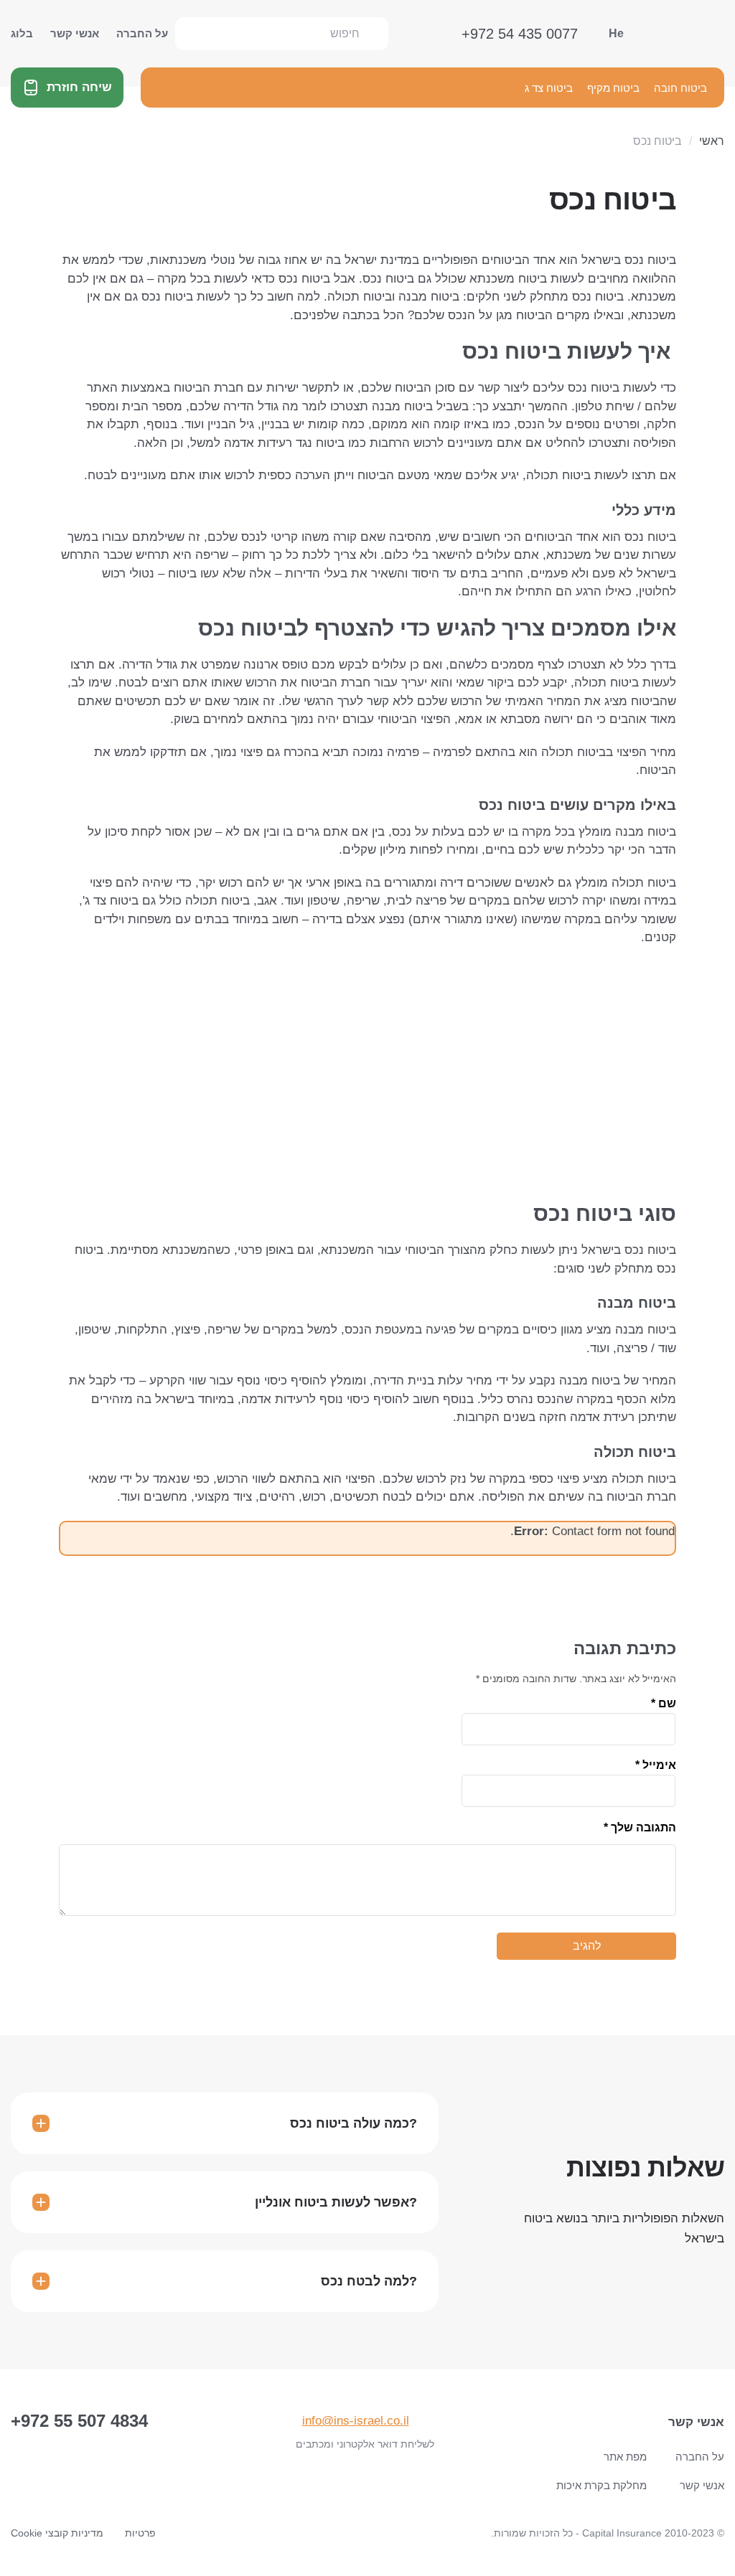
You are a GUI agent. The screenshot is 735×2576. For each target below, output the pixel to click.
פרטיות (140, 2533)
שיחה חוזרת (79, 87)
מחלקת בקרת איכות (601, 2485)
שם (664, 1704)
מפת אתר (625, 2457)
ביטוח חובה (680, 88)
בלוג (22, 33)
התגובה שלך (640, 1827)
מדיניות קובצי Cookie (57, 2533)
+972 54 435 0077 (520, 34)
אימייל (656, 1765)
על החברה (142, 33)
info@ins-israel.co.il (356, 2421)
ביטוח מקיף (613, 88)
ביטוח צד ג (549, 88)
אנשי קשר (75, 33)
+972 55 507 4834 (79, 2421)
